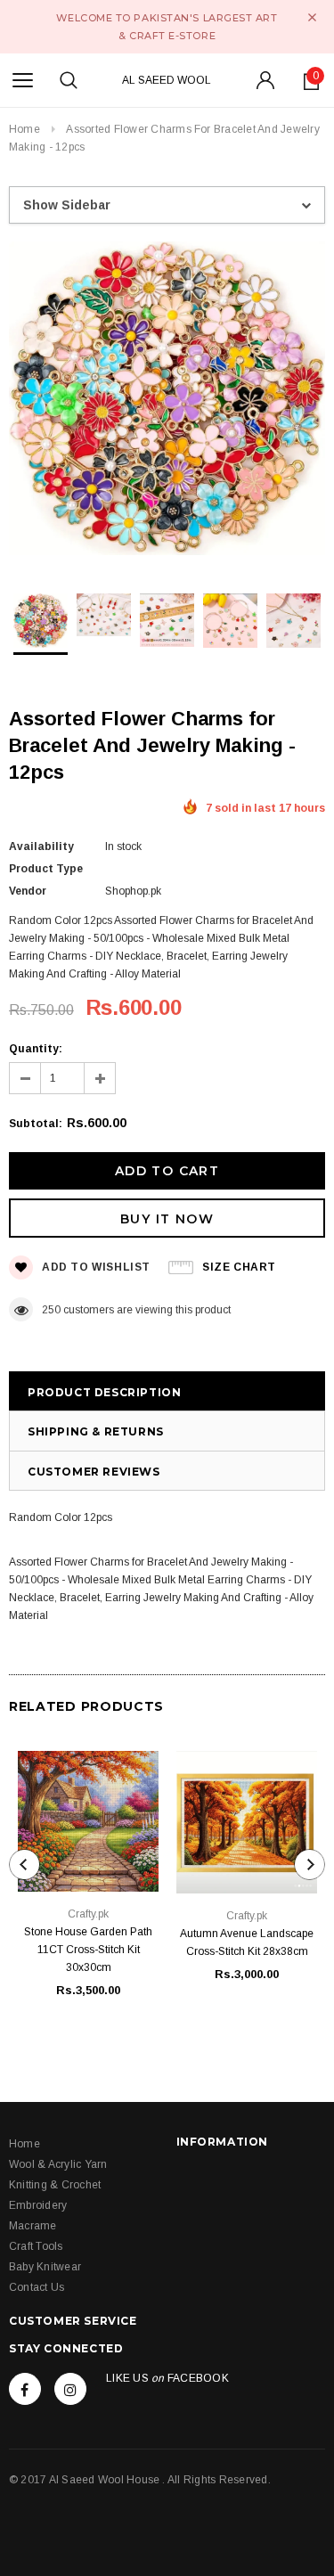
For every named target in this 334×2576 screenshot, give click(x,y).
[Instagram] (70, 2389)
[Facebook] (25, 2389)
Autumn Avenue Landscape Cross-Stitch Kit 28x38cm (247, 1942)
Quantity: (36, 1049)
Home (24, 129)
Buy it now (167, 1219)
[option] (167, 401)
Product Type (46, 869)
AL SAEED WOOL (167, 80)
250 (51, 1310)
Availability (41, 846)
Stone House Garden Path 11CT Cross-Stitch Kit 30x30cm (88, 1950)
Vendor (28, 891)
